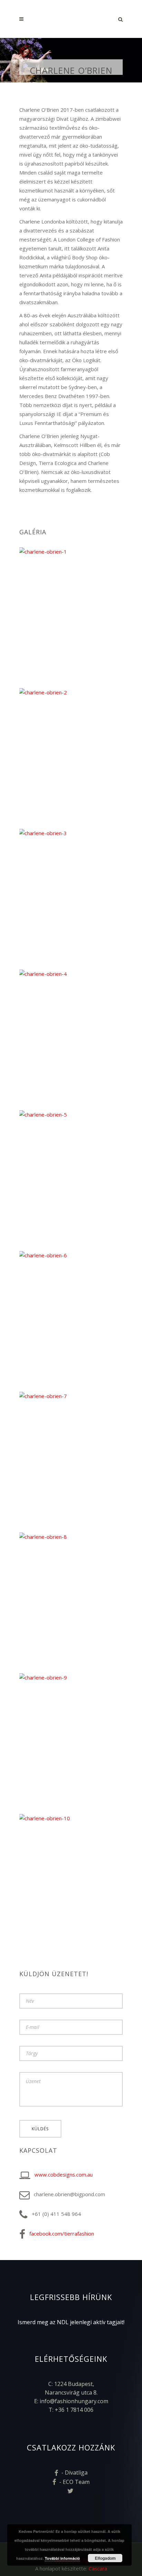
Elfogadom (105, 2558)
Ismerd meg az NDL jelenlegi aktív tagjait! (71, 2322)
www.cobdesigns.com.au (64, 2174)
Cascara (98, 2568)
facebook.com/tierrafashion (62, 2233)
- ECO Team (74, 2482)
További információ (62, 2558)
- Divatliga (74, 2473)
